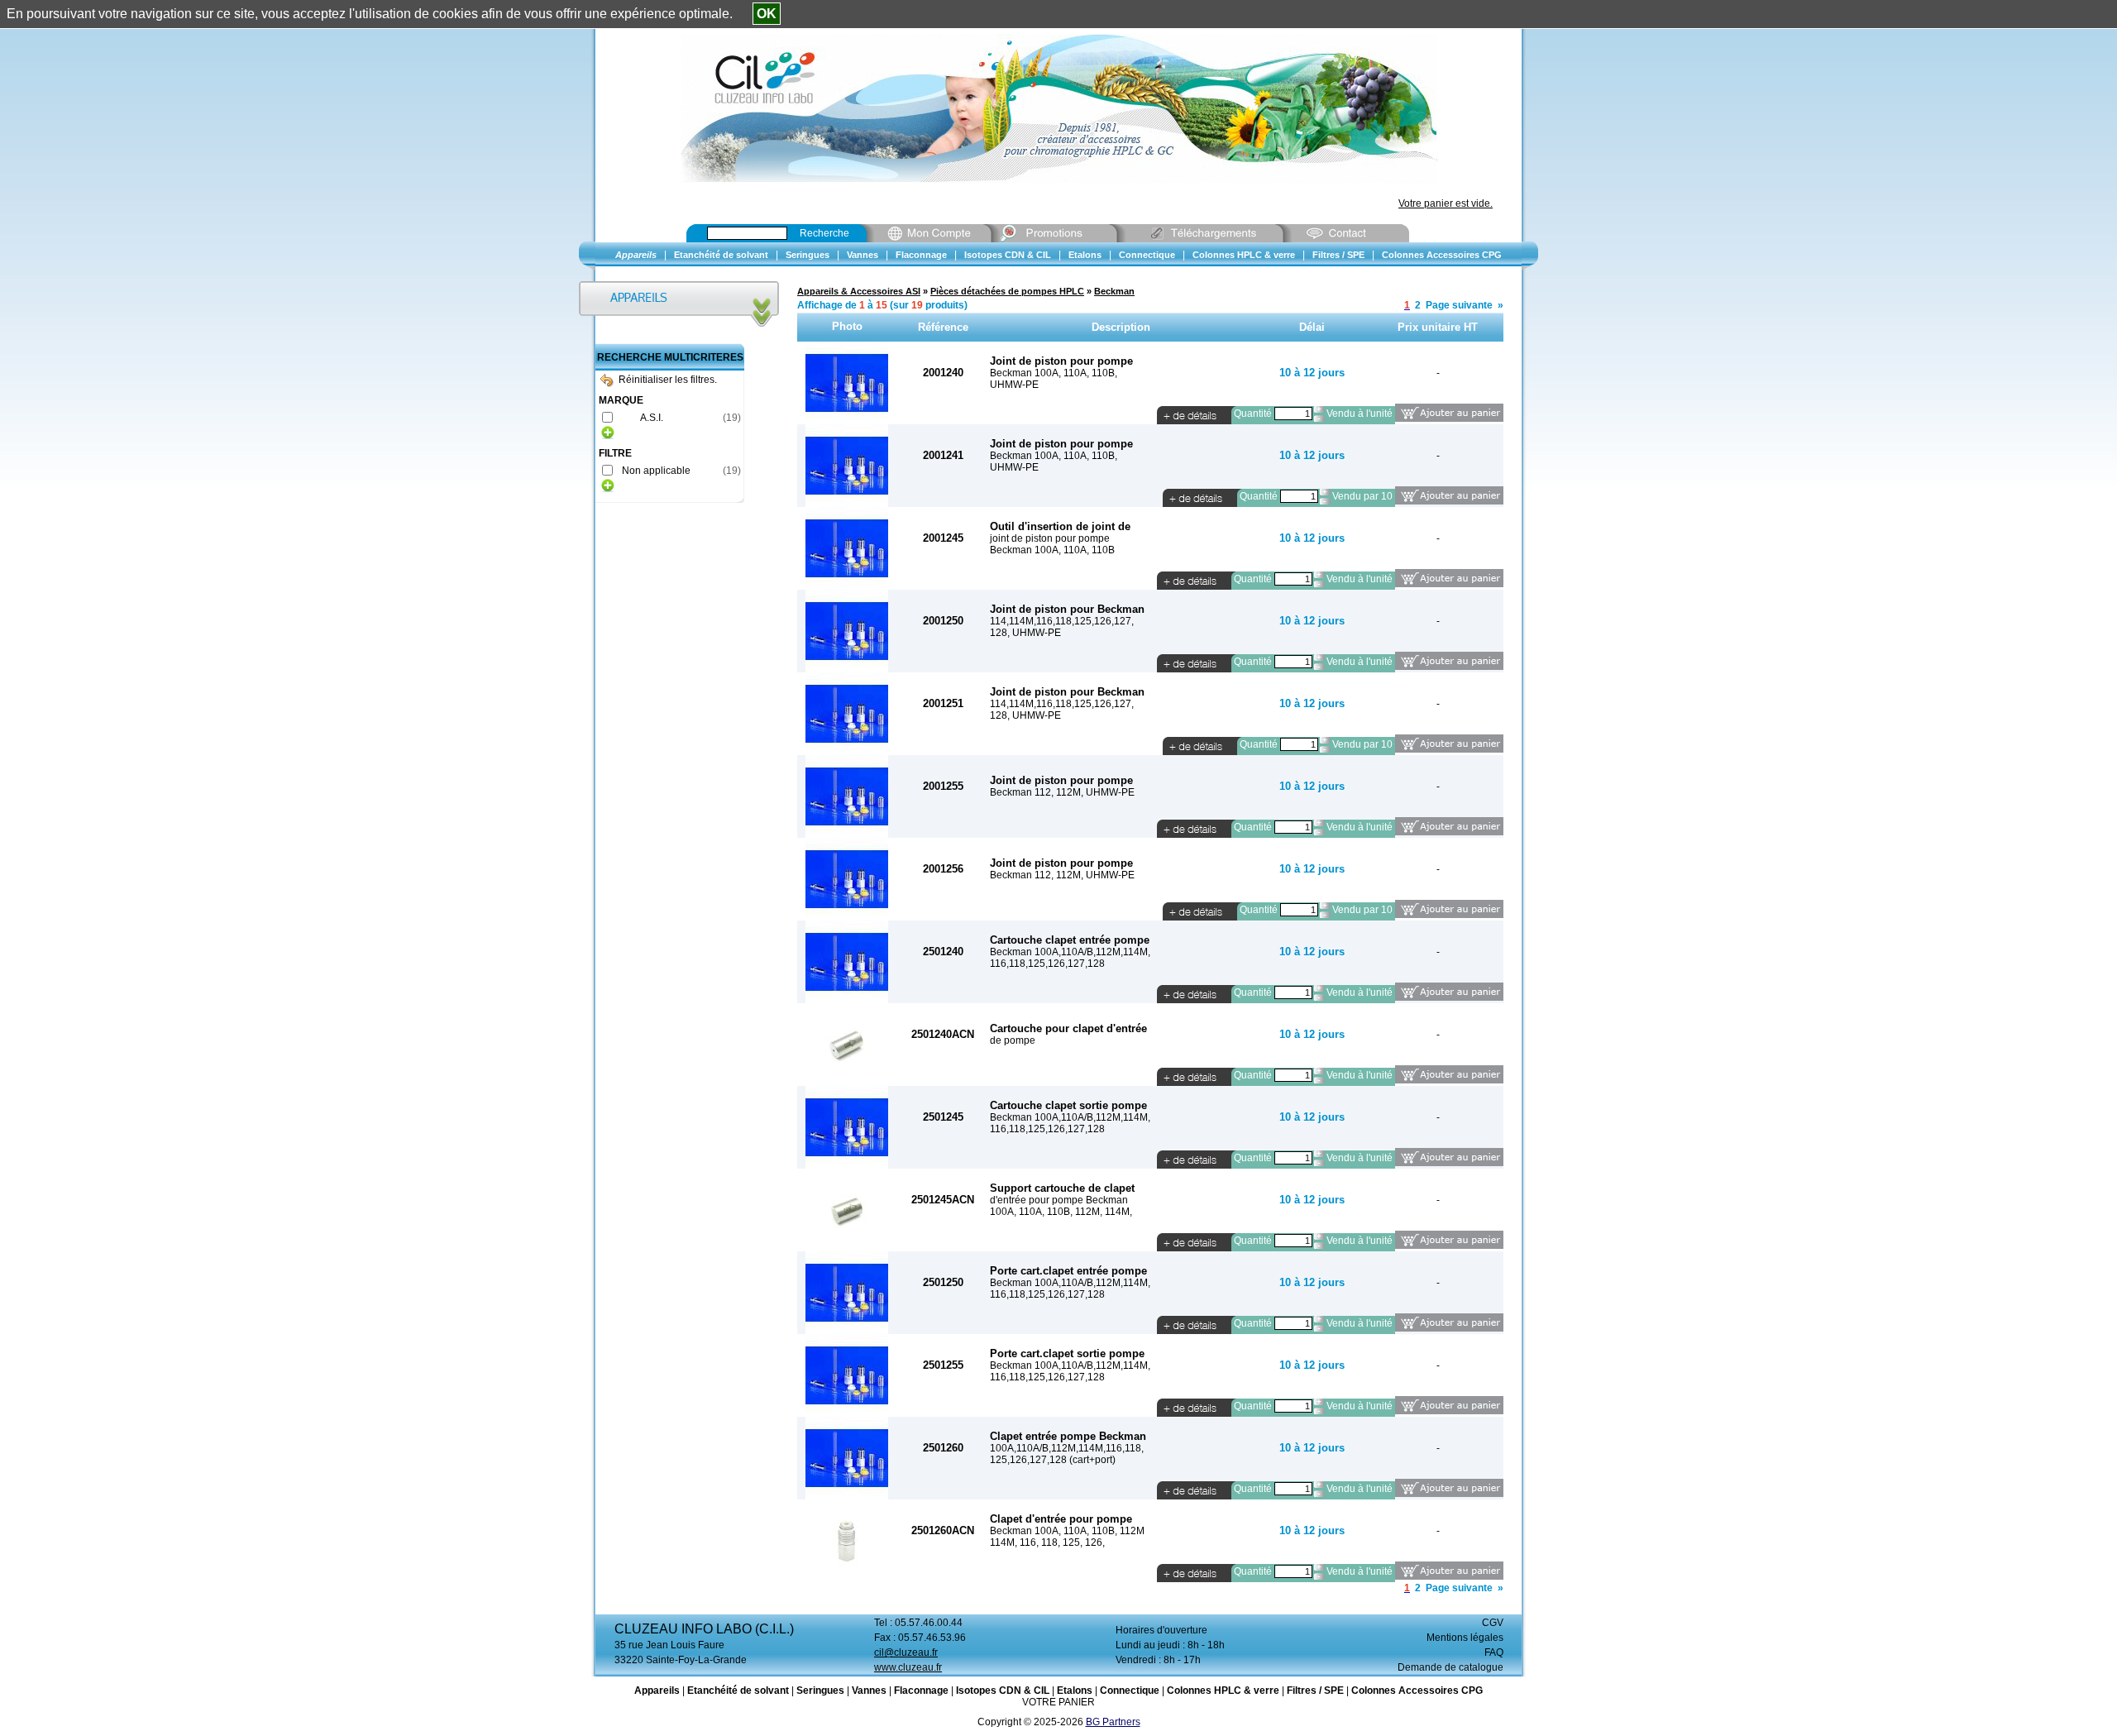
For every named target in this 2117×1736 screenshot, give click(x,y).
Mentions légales (1465, 1638)
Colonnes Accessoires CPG (1417, 1691)
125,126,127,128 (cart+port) (1053, 1460)
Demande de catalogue (1450, 1667)
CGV (1493, 1623)
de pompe (1013, 1040)
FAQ (1494, 1652)
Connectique (1130, 1691)
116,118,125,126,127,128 (1047, 964)
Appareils (657, 1691)
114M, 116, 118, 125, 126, (1047, 1542)
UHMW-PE (1014, 385)
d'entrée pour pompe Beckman (1059, 1200)
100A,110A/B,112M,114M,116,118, (1067, 1448)
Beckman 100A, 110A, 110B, (1054, 373)
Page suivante (1459, 305)
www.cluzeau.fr (908, 1667)
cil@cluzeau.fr (906, 1652)
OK (767, 14)
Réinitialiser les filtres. (668, 380)
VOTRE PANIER (1058, 1702)
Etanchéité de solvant (738, 1691)
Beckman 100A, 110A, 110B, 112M (1067, 1531)
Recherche (824, 233)
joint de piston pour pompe (1050, 538)
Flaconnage (921, 1691)
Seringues (820, 1691)
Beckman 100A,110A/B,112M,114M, (1070, 952)
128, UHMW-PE (1025, 633)
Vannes (869, 1691)
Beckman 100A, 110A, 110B (1052, 550)
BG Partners (1113, 1722)
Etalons (1075, 1691)
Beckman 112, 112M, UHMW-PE (1062, 792)
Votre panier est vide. (1446, 203)
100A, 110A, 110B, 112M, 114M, (1061, 1212)
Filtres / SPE (1315, 1691)
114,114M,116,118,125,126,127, (1062, 621)
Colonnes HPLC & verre (1223, 1691)
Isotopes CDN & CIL (1003, 1691)
